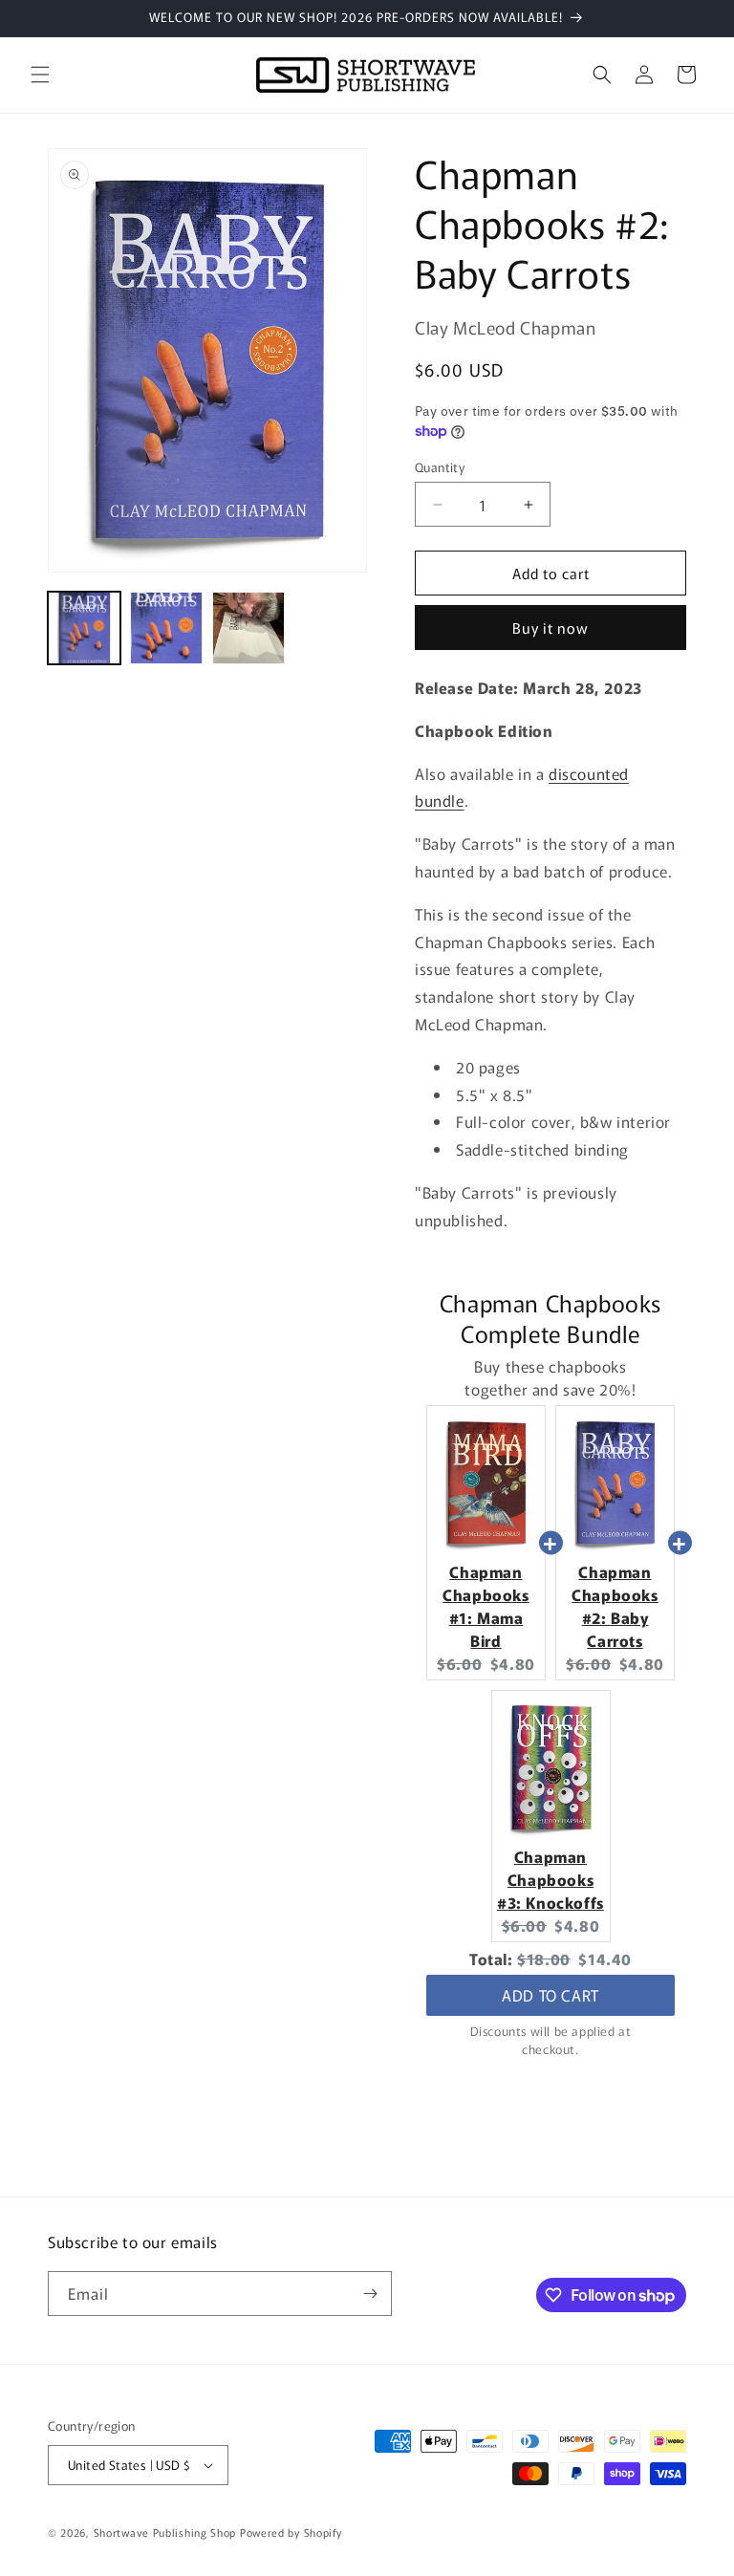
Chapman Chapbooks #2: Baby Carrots (615, 1606)
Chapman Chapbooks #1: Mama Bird (486, 1606)
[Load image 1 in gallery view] (84, 628)
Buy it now (550, 628)
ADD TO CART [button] (550, 1995)
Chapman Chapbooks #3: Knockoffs (550, 1879)
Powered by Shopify (291, 2532)
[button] (40, 75)
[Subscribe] (370, 2294)
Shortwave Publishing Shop (165, 2532)
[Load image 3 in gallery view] (248, 628)
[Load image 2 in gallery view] (166, 628)
